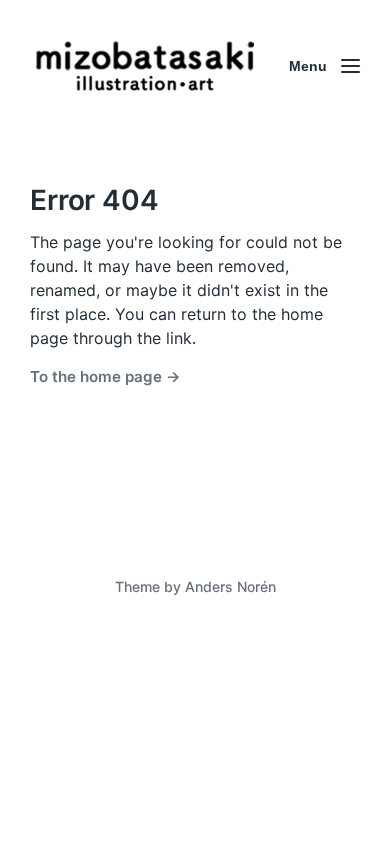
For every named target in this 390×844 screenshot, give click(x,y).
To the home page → (105, 376)
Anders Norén (230, 586)
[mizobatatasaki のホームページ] (145, 66)
